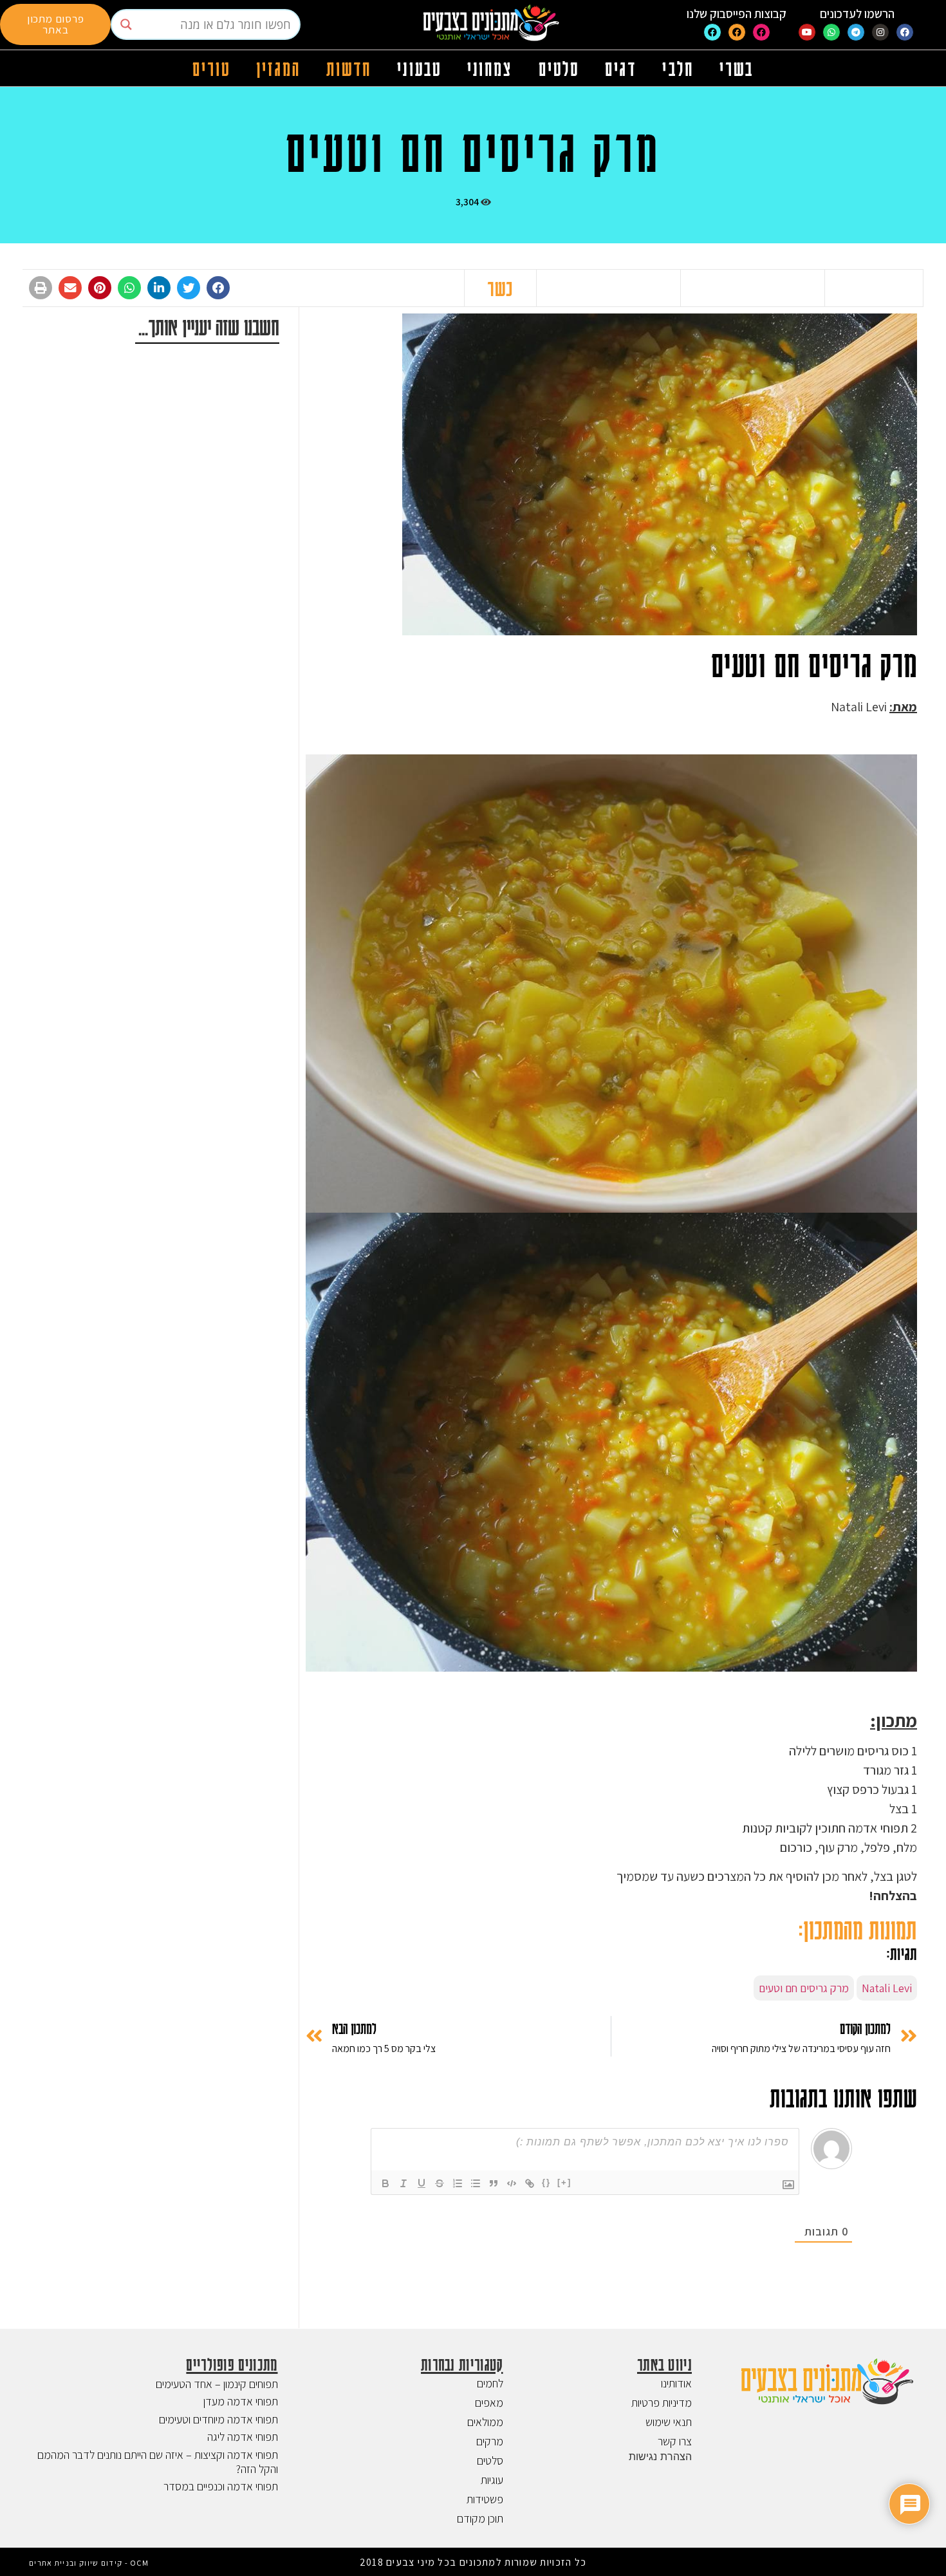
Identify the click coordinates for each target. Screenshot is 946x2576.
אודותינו (676, 2383)
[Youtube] (807, 32)
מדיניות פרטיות (662, 2403)
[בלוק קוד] (512, 2183)
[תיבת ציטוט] (494, 2183)
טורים (212, 68)
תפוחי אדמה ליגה (243, 2437)
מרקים (490, 2441)
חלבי (678, 68)
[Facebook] (905, 32)
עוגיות (492, 2480)
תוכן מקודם (480, 2518)
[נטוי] (403, 2183)
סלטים (559, 68)
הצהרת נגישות (660, 2456)
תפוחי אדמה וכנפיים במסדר (221, 2486)
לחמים (490, 2383)
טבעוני (419, 68)
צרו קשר (675, 2441)
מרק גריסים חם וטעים (804, 1988)
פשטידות (485, 2499)
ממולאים (485, 2422)
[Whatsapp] (831, 32)
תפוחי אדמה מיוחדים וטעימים (218, 2419)
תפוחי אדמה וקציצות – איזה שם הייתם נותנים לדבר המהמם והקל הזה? (158, 2462)
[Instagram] (880, 32)
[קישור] (530, 2183)
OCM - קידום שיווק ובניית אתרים (89, 2563)
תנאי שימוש (669, 2422)
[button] (218, 288)
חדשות (349, 68)
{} (546, 2182)
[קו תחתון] (422, 2183)
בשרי (737, 68)
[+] (564, 2182)
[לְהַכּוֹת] (440, 2183)
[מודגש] (385, 2183)
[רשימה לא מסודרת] (476, 2183)
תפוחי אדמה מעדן (241, 2401)
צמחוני (490, 68)
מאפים (489, 2403)
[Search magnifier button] (126, 24)
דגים (621, 68)
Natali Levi (887, 1988)
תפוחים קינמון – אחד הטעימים (217, 2384)
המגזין (278, 68)
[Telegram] (856, 32)
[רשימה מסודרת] (458, 2183)
